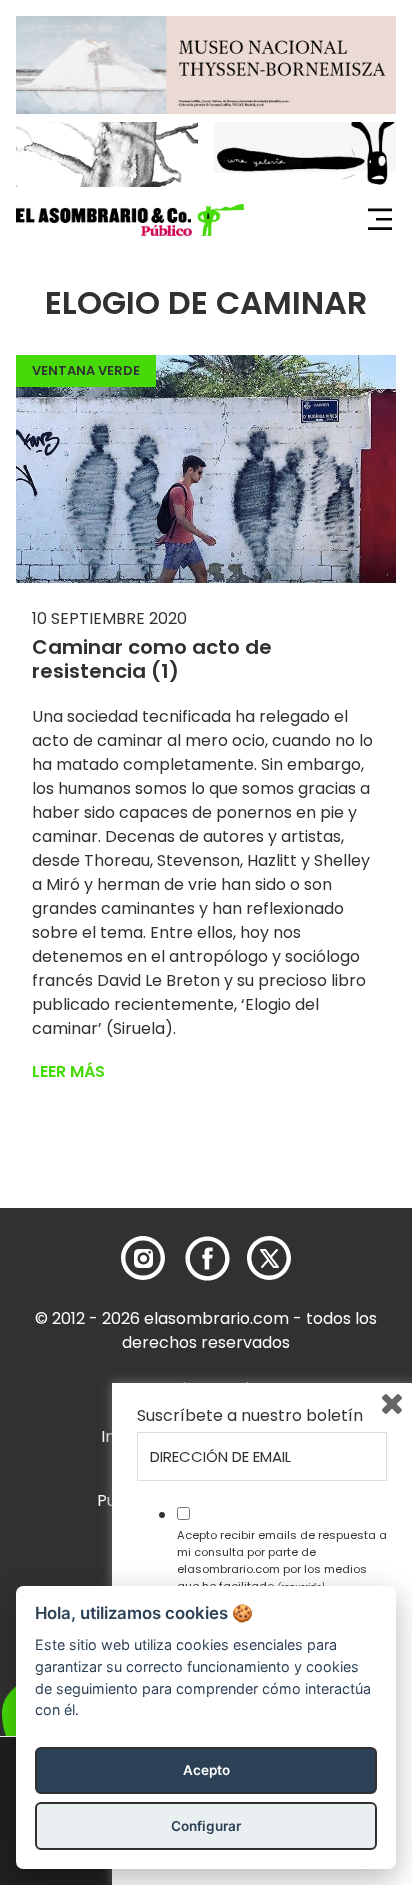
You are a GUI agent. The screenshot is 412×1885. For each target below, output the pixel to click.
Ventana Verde (86, 370)
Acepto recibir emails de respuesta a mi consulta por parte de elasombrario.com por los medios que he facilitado (282, 1560)
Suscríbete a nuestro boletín (250, 1416)
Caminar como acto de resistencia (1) (152, 659)
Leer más (68, 1071)
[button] (130, 220)
